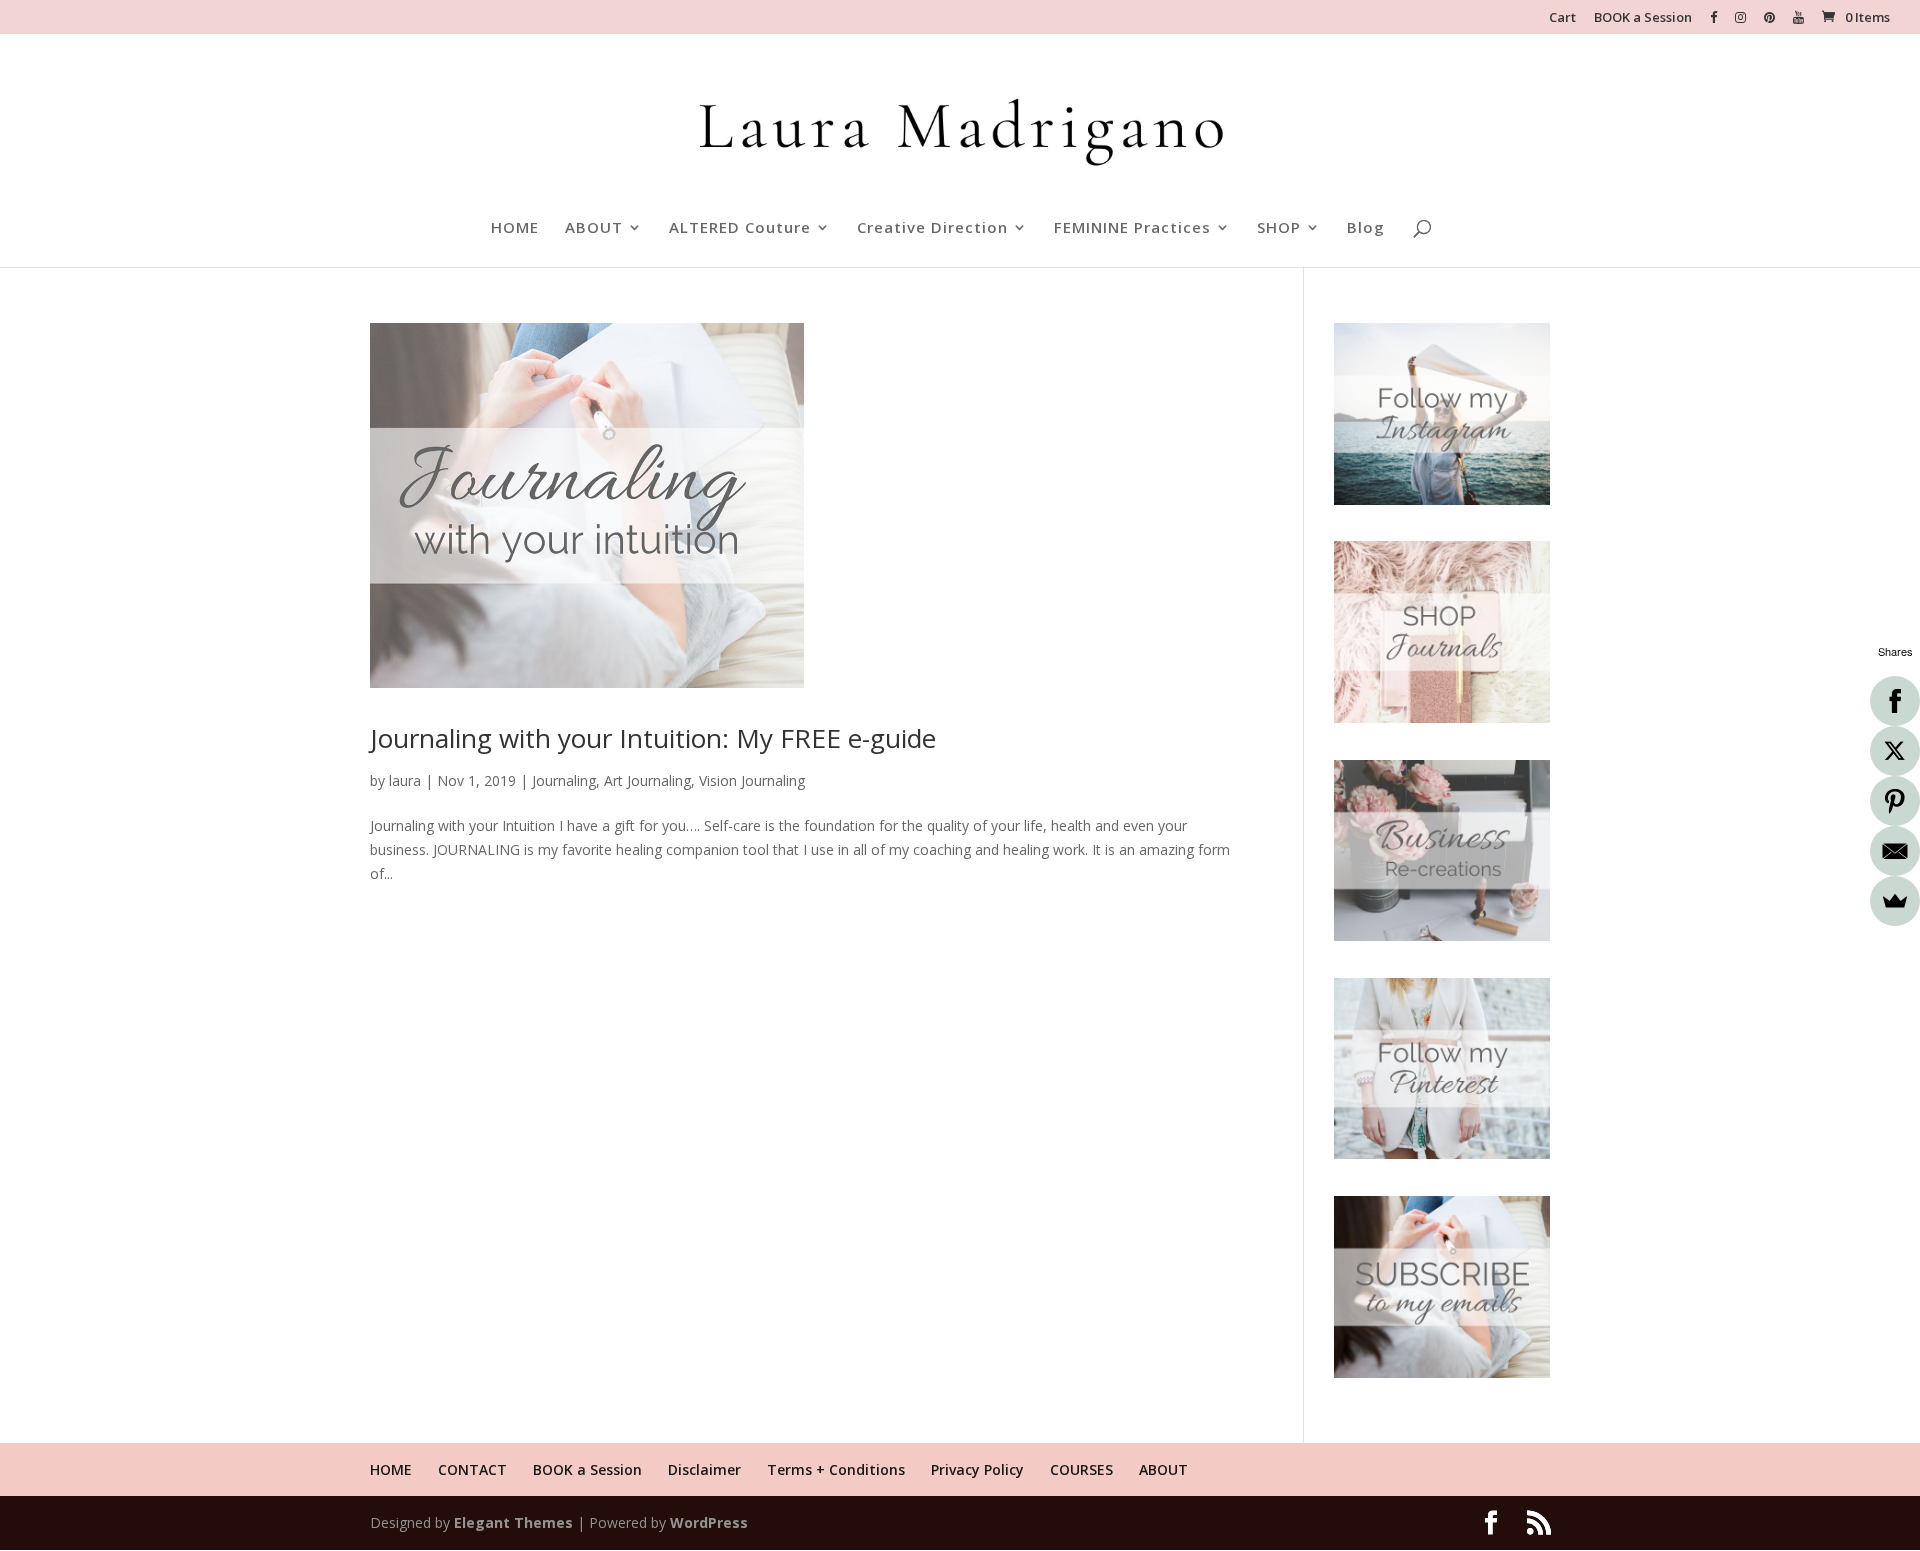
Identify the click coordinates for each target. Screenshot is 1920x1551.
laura (405, 780)
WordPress (709, 1522)
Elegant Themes (513, 1522)
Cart (1562, 18)
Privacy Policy (977, 1469)
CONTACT (472, 1469)
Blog (1366, 228)
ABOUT (594, 228)
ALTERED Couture (740, 228)
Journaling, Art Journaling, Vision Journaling (668, 780)
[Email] (1895, 851)
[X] (1895, 751)
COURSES (1081, 1469)
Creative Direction (932, 228)
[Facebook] (1895, 701)
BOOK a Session (1643, 18)
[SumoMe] (1895, 901)
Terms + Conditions (836, 1469)
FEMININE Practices (1132, 228)
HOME (515, 228)
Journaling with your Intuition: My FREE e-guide (653, 738)
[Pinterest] (1895, 801)
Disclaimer (704, 1469)
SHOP (1279, 228)
